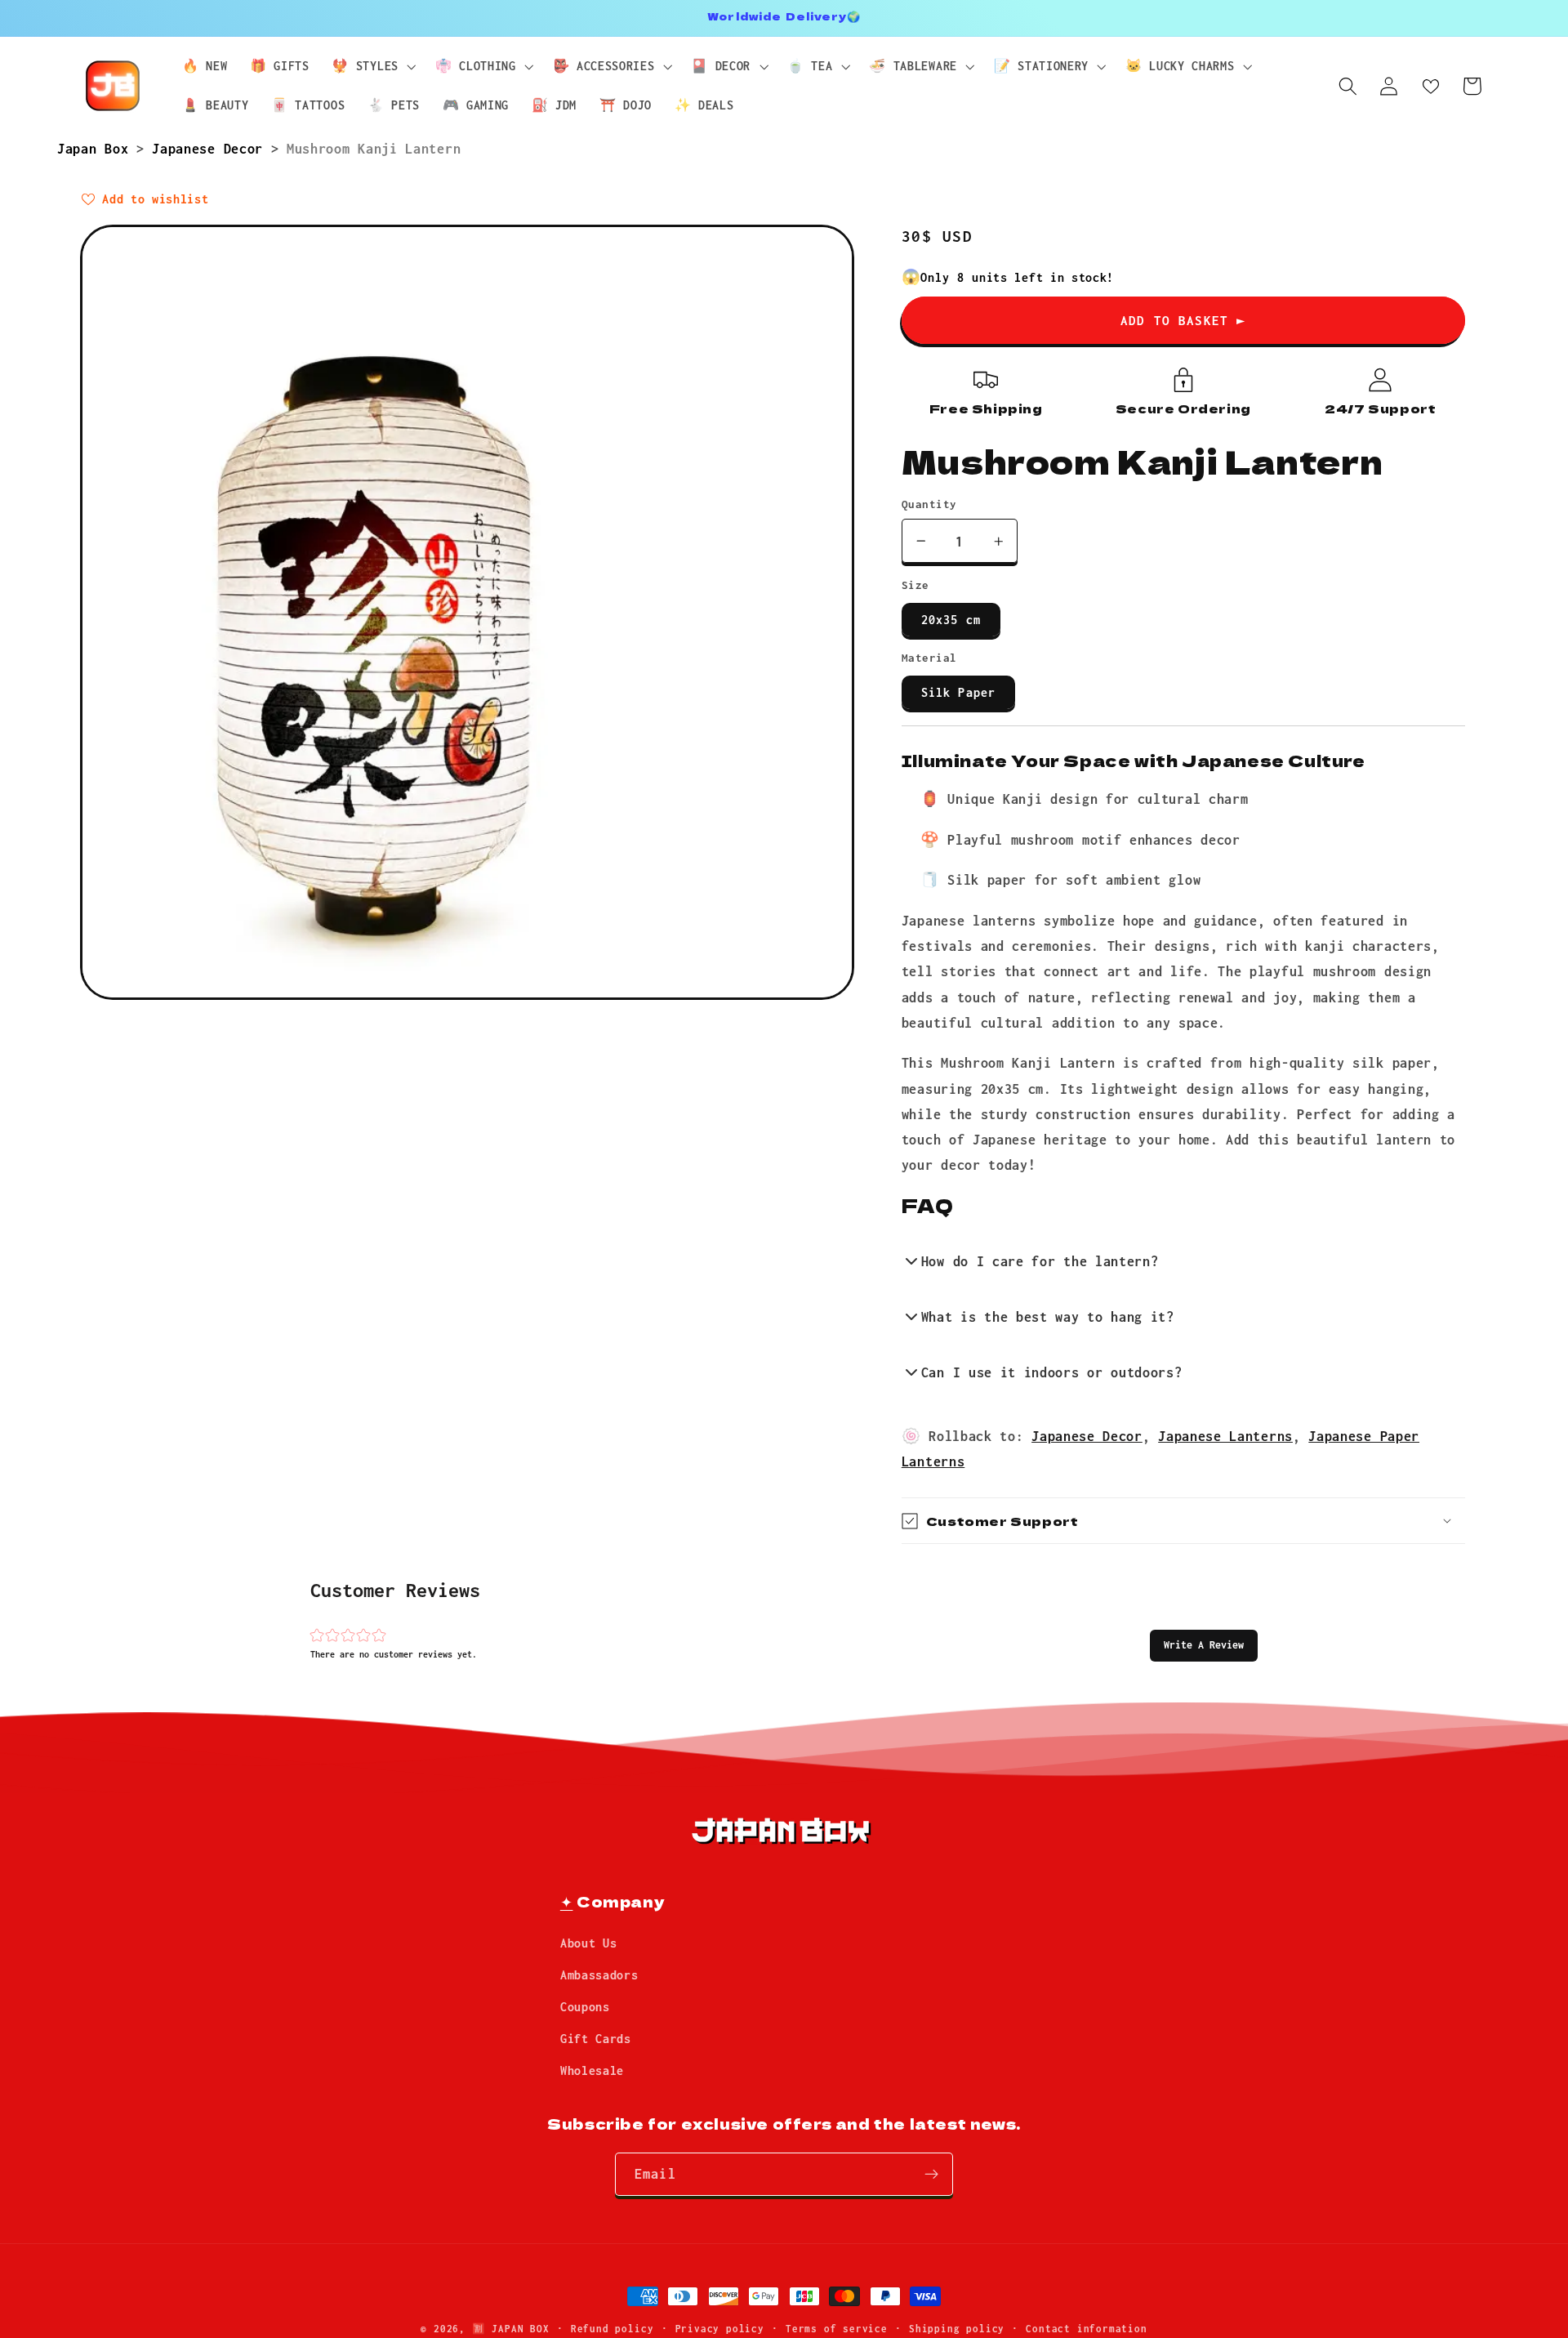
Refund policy (612, 2329)
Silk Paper (959, 692)
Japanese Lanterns (1225, 1436)
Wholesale (592, 2070)
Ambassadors (599, 1976)
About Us (589, 1944)
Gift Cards (596, 2039)
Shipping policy (957, 2329)
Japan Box (97, 148)
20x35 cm (951, 620)
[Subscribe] (931, 2175)
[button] (1204, 1645)
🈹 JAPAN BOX (511, 2329)
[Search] (1348, 86)
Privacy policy (720, 2329)
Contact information (1086, 2329)
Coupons (585, 2007)
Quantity (929, 504)
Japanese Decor (211, 148)
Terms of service (837, 2329)
